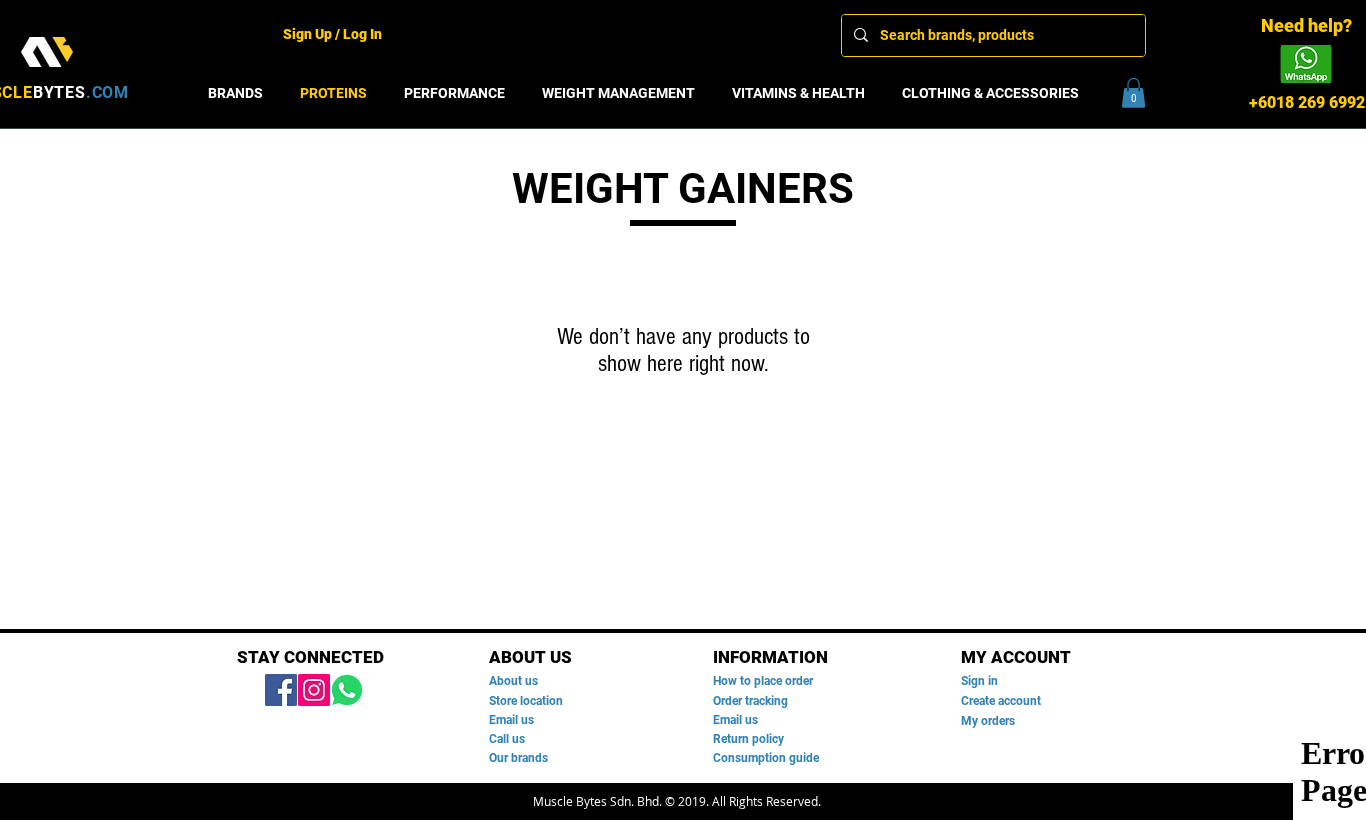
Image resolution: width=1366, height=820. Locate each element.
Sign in (979, 681)
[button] (1133, 93)
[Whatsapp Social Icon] (347, 690)
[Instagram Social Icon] (314, 690)
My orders (988, 721)
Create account (1001, 701)
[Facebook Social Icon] (281, 690)
